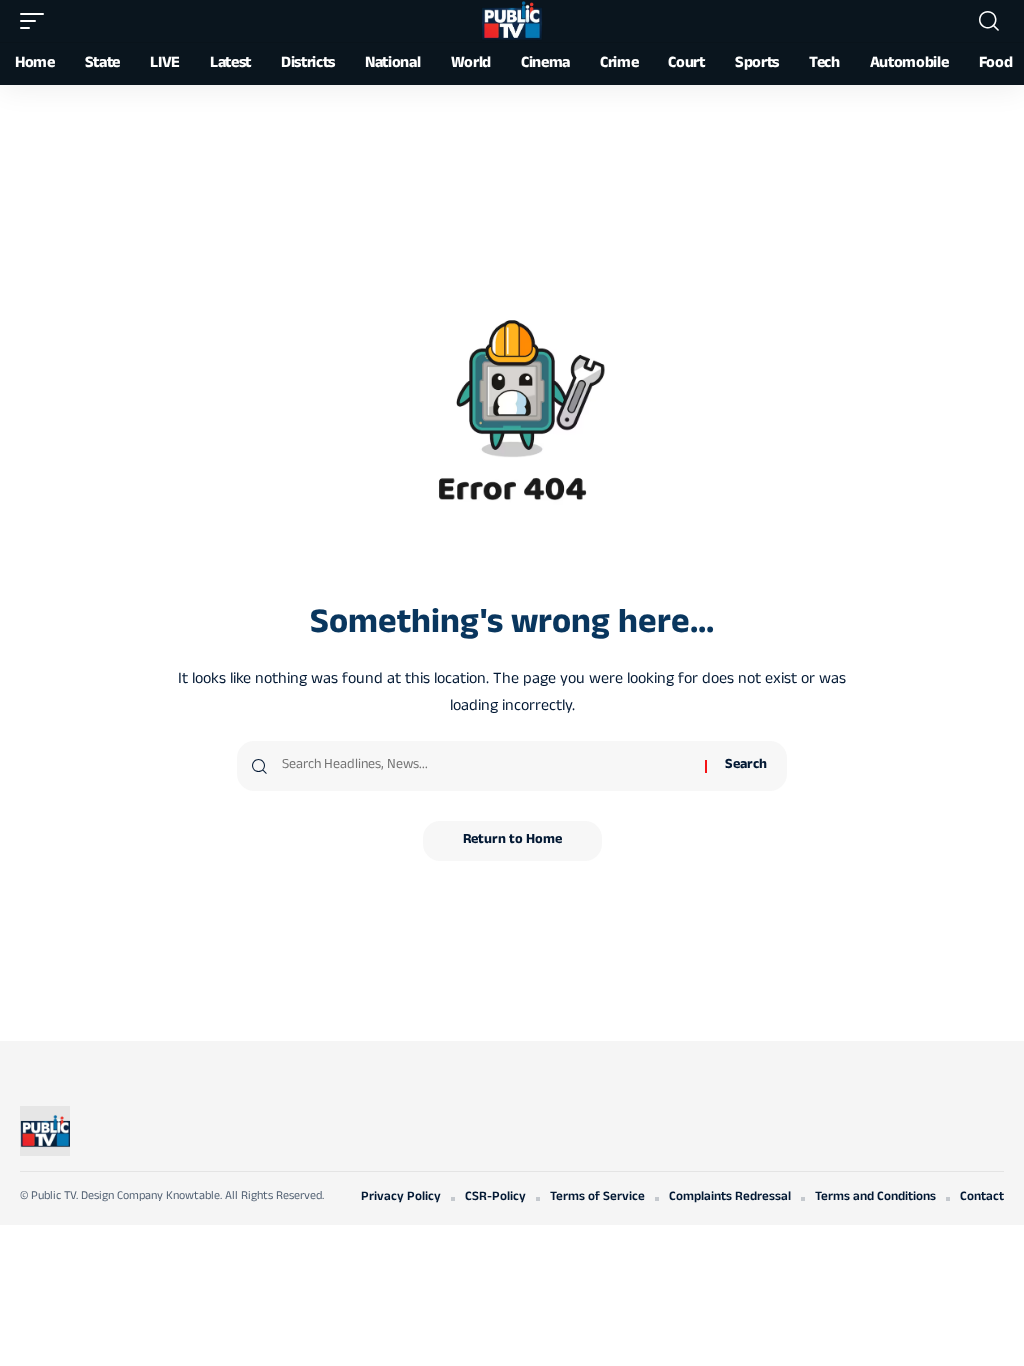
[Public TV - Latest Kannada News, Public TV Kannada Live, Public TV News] (512, 21)
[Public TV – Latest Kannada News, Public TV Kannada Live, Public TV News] (45, 1131)
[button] (37, 21)
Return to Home (512, 840)
